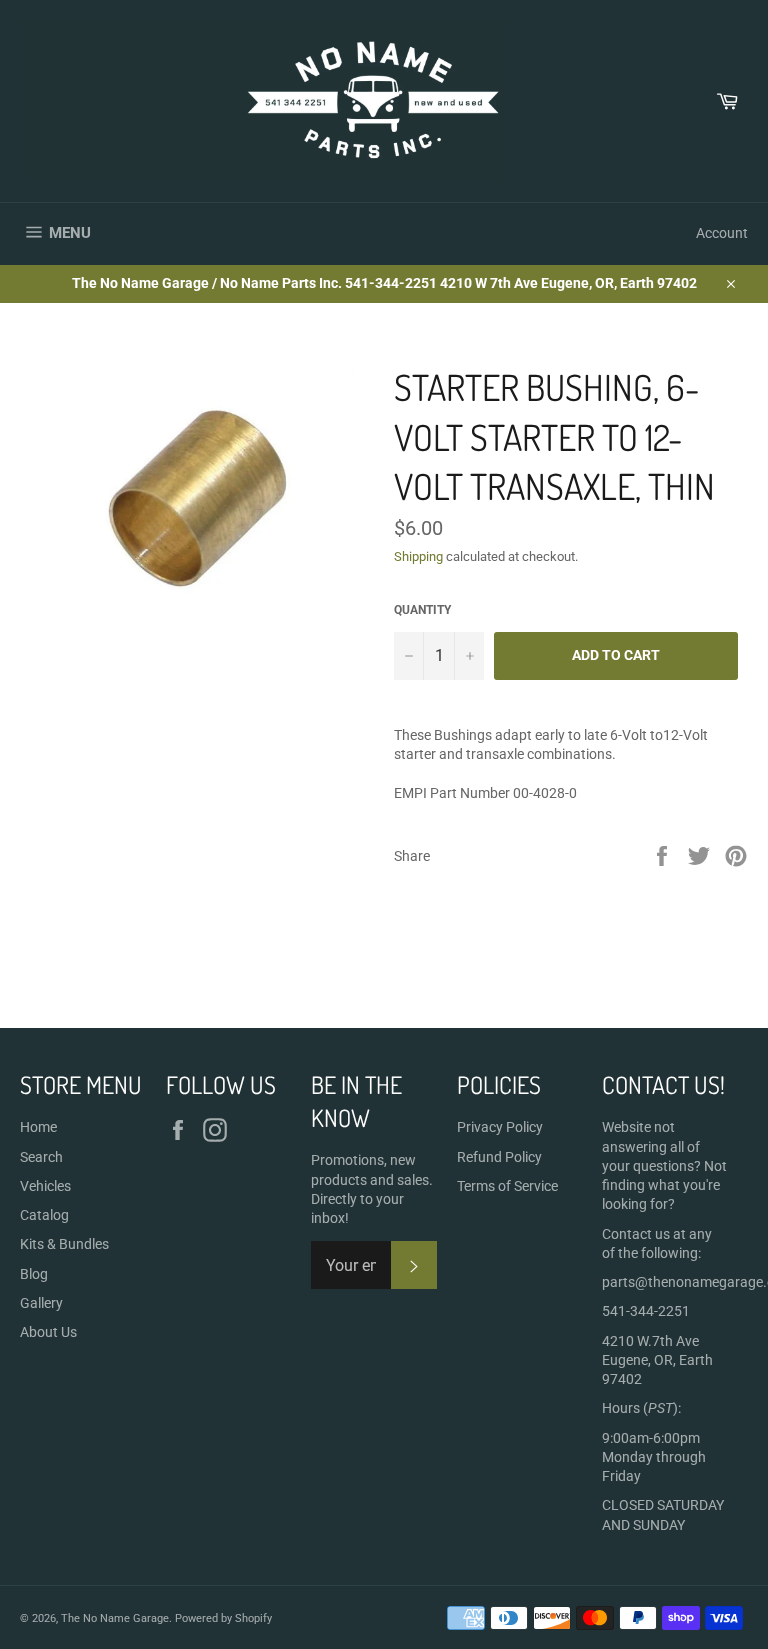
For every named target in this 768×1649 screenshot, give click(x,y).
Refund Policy (499, 1157)
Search (41, 1157)
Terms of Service (507, 1186)
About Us (48, 1332)
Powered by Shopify (223, 1618)
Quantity (422, 610)
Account (722, 233)
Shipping (418, 556)
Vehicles (45, 1186)
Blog (34, 1274)
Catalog (44, 1215)
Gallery (41, 1303)
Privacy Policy (500, 1127)
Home (38, 1127)
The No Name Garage (115, 1618)
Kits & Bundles (64, 1244)
